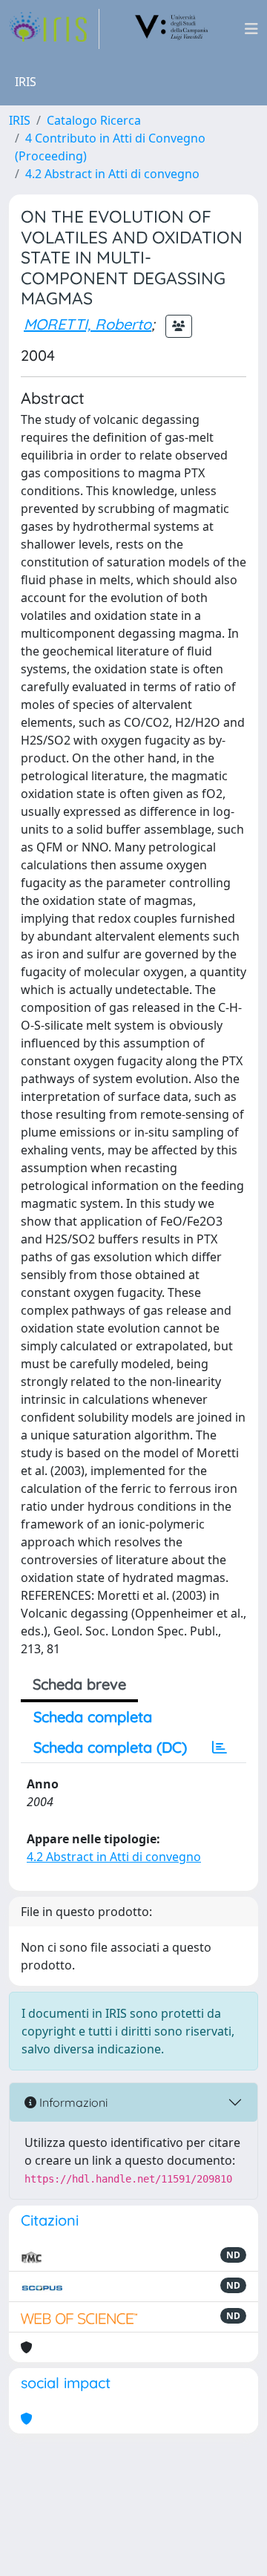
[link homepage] (54, 29)
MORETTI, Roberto (88, 324)
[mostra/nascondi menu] (251, 29)
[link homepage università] (172, 29)
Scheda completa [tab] (93, 1717)
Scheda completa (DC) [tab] (110, 1747)
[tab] (220, 1748)
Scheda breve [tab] (79, 1684)
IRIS (20, 120)
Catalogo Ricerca (94, 120)
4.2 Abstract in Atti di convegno (112, 174)
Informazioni (72, 2102)
